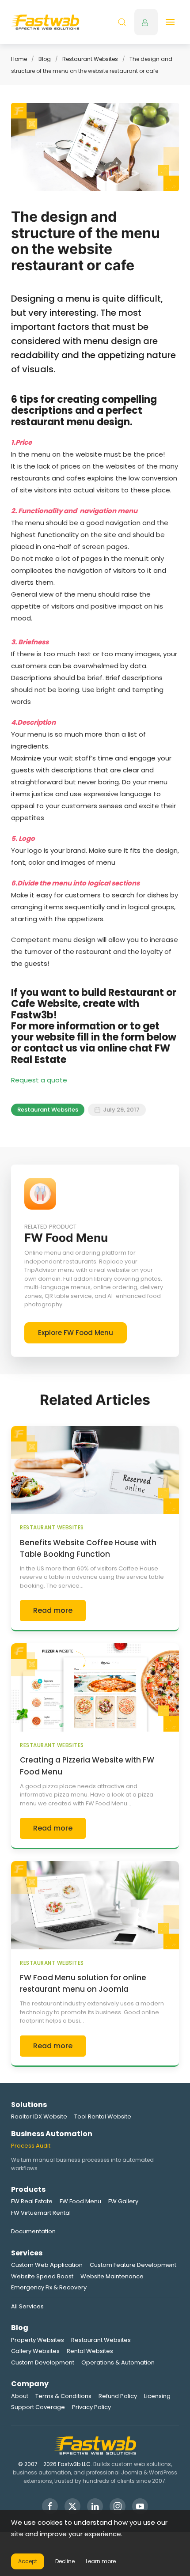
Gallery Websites (35, 2351)
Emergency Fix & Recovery (49, 2287)
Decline (65, 2561)
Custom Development (43, 2362)
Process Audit (31, 2146)
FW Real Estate (32, 2201)
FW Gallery (123, 2201)
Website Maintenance (112, 2276)
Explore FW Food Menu (76, 1333)
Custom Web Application (47, 2265)
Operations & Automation (118, 2362)
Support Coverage (38, 2407)
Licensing (157, 2396)
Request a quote (39, 1080)
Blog (45, 59)
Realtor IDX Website (39, 2116)
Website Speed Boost (42, 2276)
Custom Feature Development (133, 2265)
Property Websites (38, 2340)
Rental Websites (90, 2351)
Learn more (101, 2561)
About (20, 2396)
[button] (122, 22)
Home (19, 59)
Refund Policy (118, 2396)
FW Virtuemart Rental (41, 2213)
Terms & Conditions (63, 2396)
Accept (28, 2561)
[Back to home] (45, 22)
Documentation (33, 2231)
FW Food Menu (80, 2201)
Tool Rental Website (103, 2116)
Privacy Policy (91, 2407)
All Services (27, 2306)
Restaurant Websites (90, 59)
